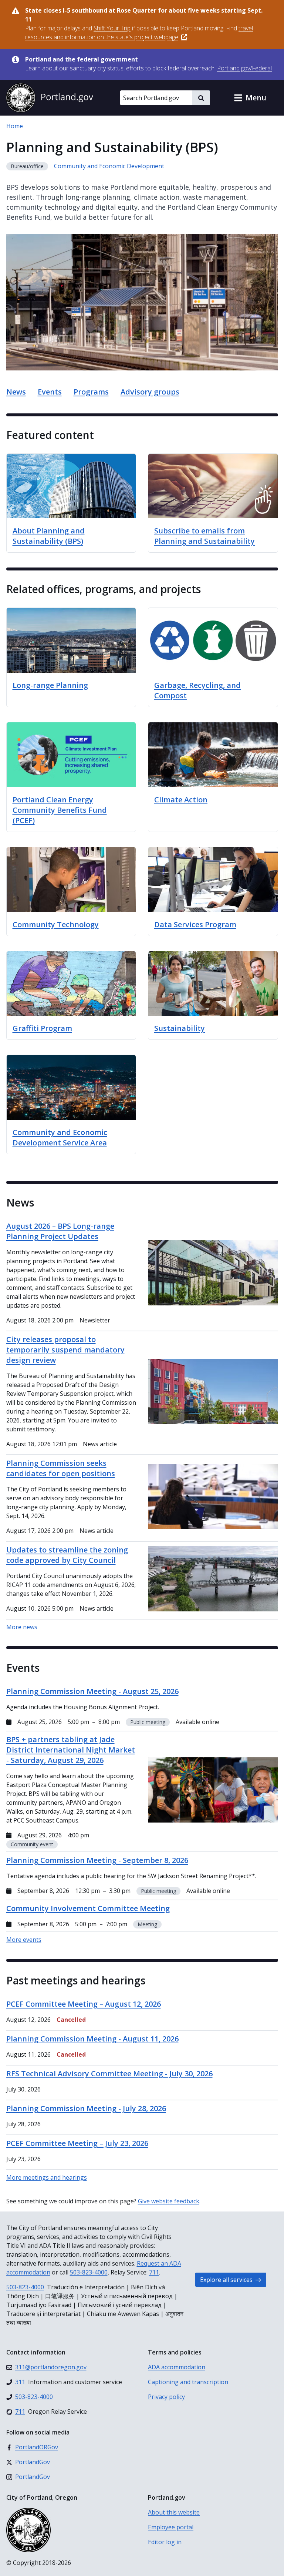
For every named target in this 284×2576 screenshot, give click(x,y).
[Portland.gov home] (50, 98)
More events (24, 1940)
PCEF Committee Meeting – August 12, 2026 (84, 2004)
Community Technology (56, 924)
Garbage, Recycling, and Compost (197, 690)
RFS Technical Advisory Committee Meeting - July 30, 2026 (109, 2074)
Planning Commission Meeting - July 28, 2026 (86, 2108)
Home (15, 126)
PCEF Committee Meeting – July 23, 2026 (77, 2143)
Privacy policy (166, 2397)
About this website (174, 2512)
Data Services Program (195, 924)
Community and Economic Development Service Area (60, 1137)
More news (22, 1627)
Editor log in (165, 2542)
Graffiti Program (42, 1028)
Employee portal (171, 2527)
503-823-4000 (89, 2272)
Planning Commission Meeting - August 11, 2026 (92, 2039)
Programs (91, 392)
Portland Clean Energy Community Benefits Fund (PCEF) (60, 810)
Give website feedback (169, 2201)
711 (154, 2272)
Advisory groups (150, 392)
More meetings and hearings (47, 2177)
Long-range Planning (50, 685)
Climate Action (181, 800)
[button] (250, 98)
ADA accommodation (177, 2367)
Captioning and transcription (188, 2382)
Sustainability (180, 1028)
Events (50, 392)
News (16, 392)
